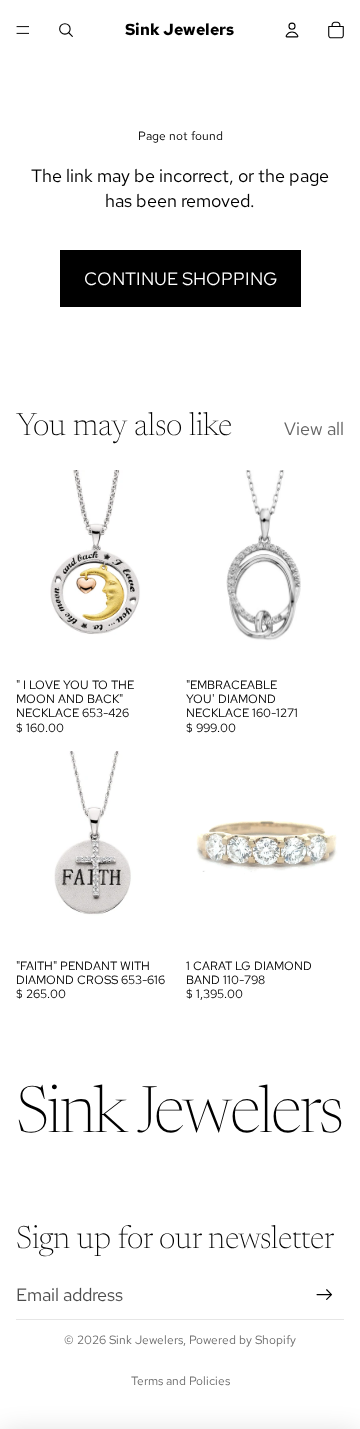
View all (314, 428)
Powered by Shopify (242, 1340)
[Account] (292, 30)
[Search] (66, 30)
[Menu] (23, 30)
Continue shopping (180, 278)
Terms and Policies (180, 1381)
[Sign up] (324, 1294)
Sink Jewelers (146, 1340)
